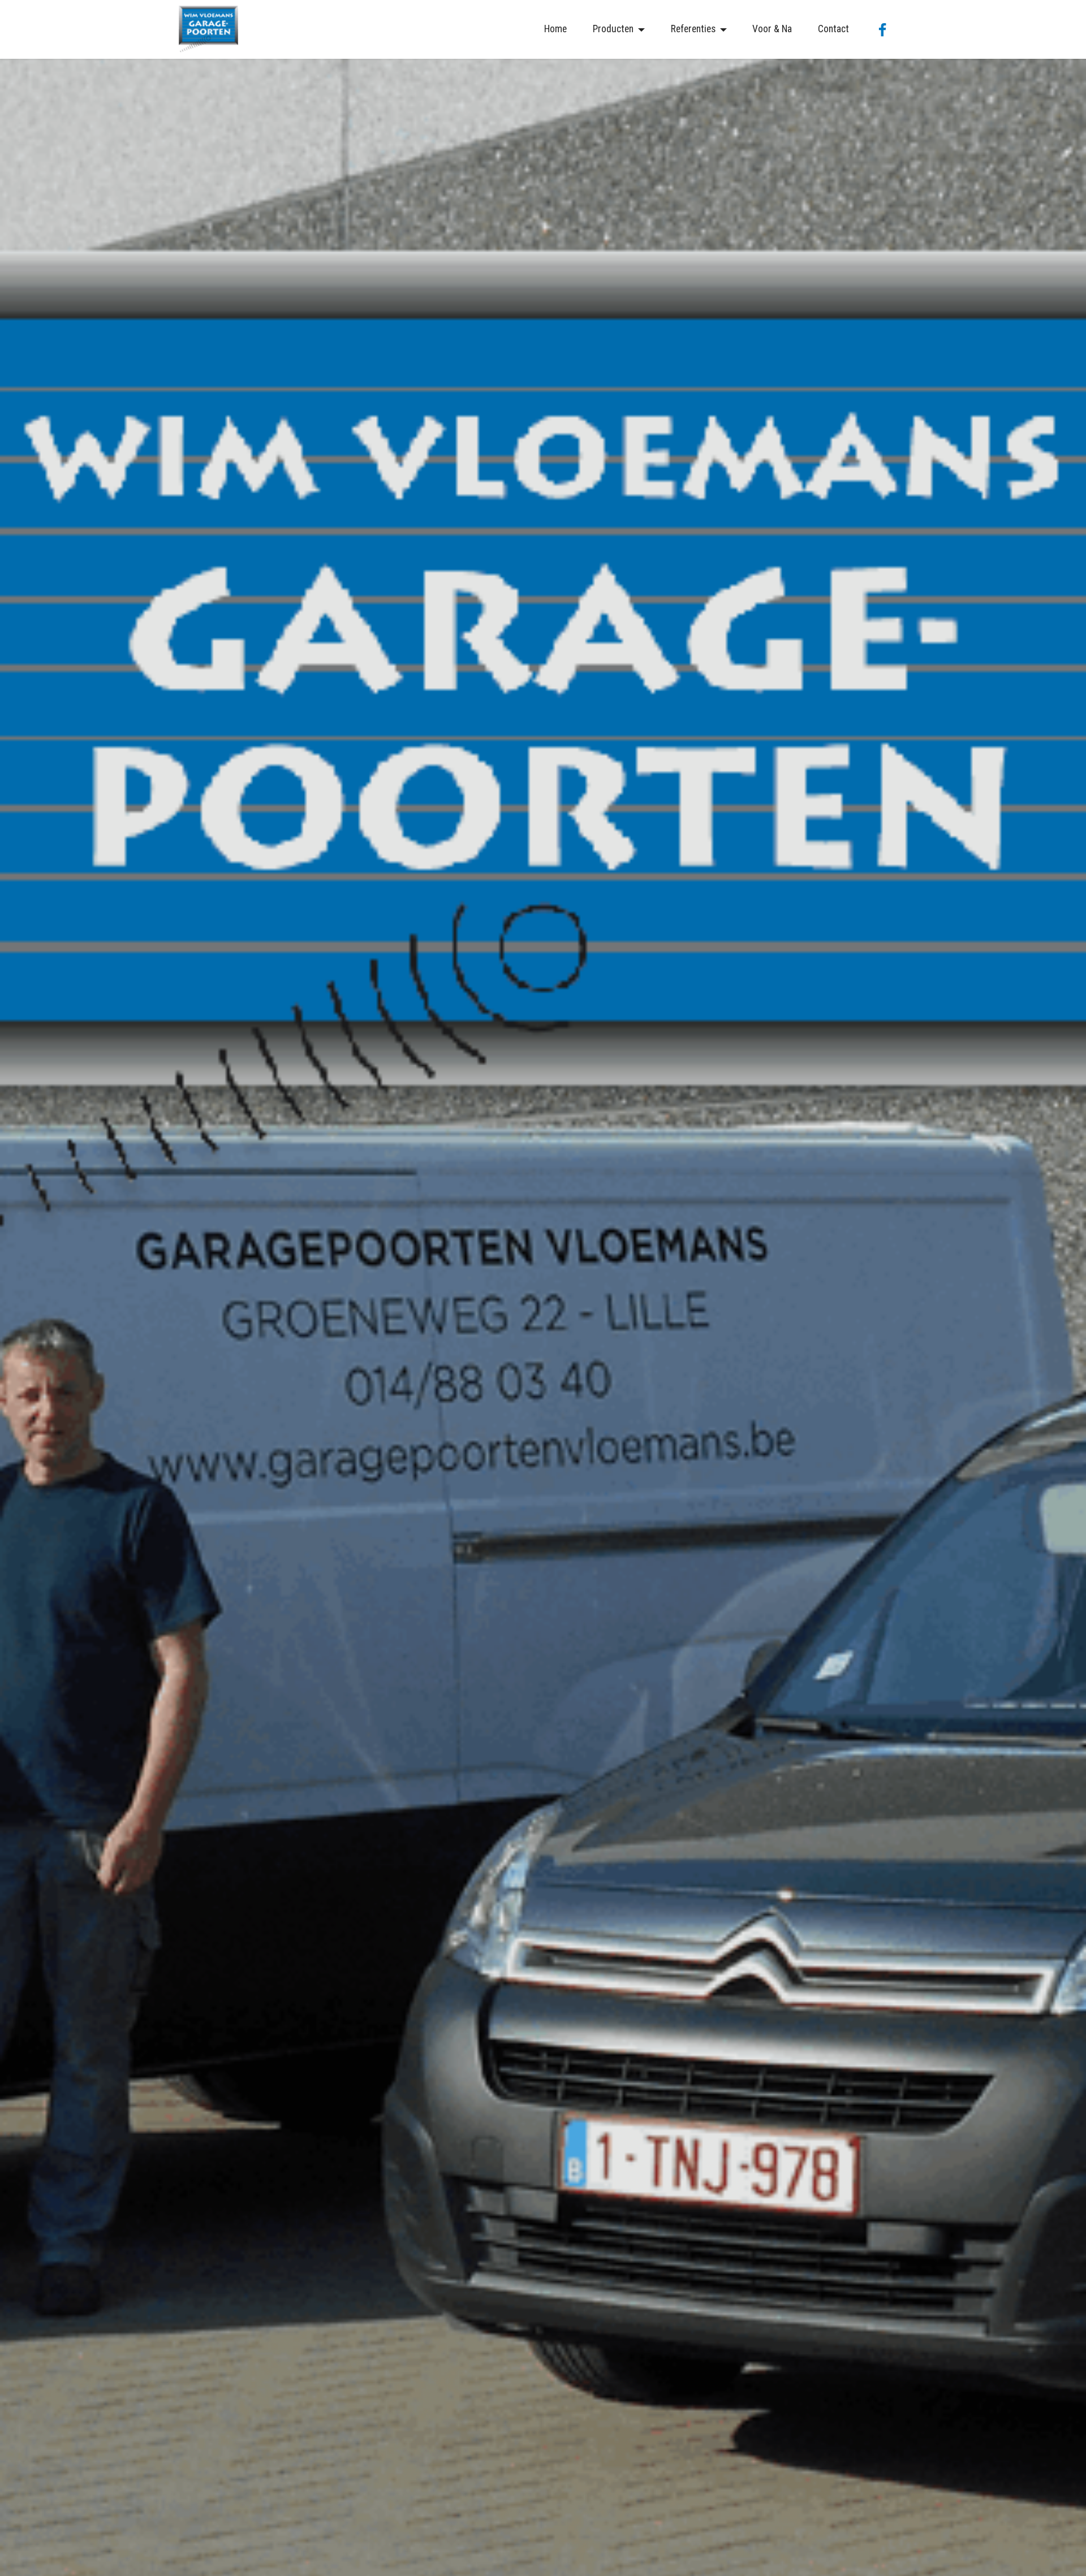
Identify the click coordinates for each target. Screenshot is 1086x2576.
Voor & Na (772, 29)
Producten (613, 29)
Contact (833, 29)
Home (555, 29)
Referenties (693, 29)
